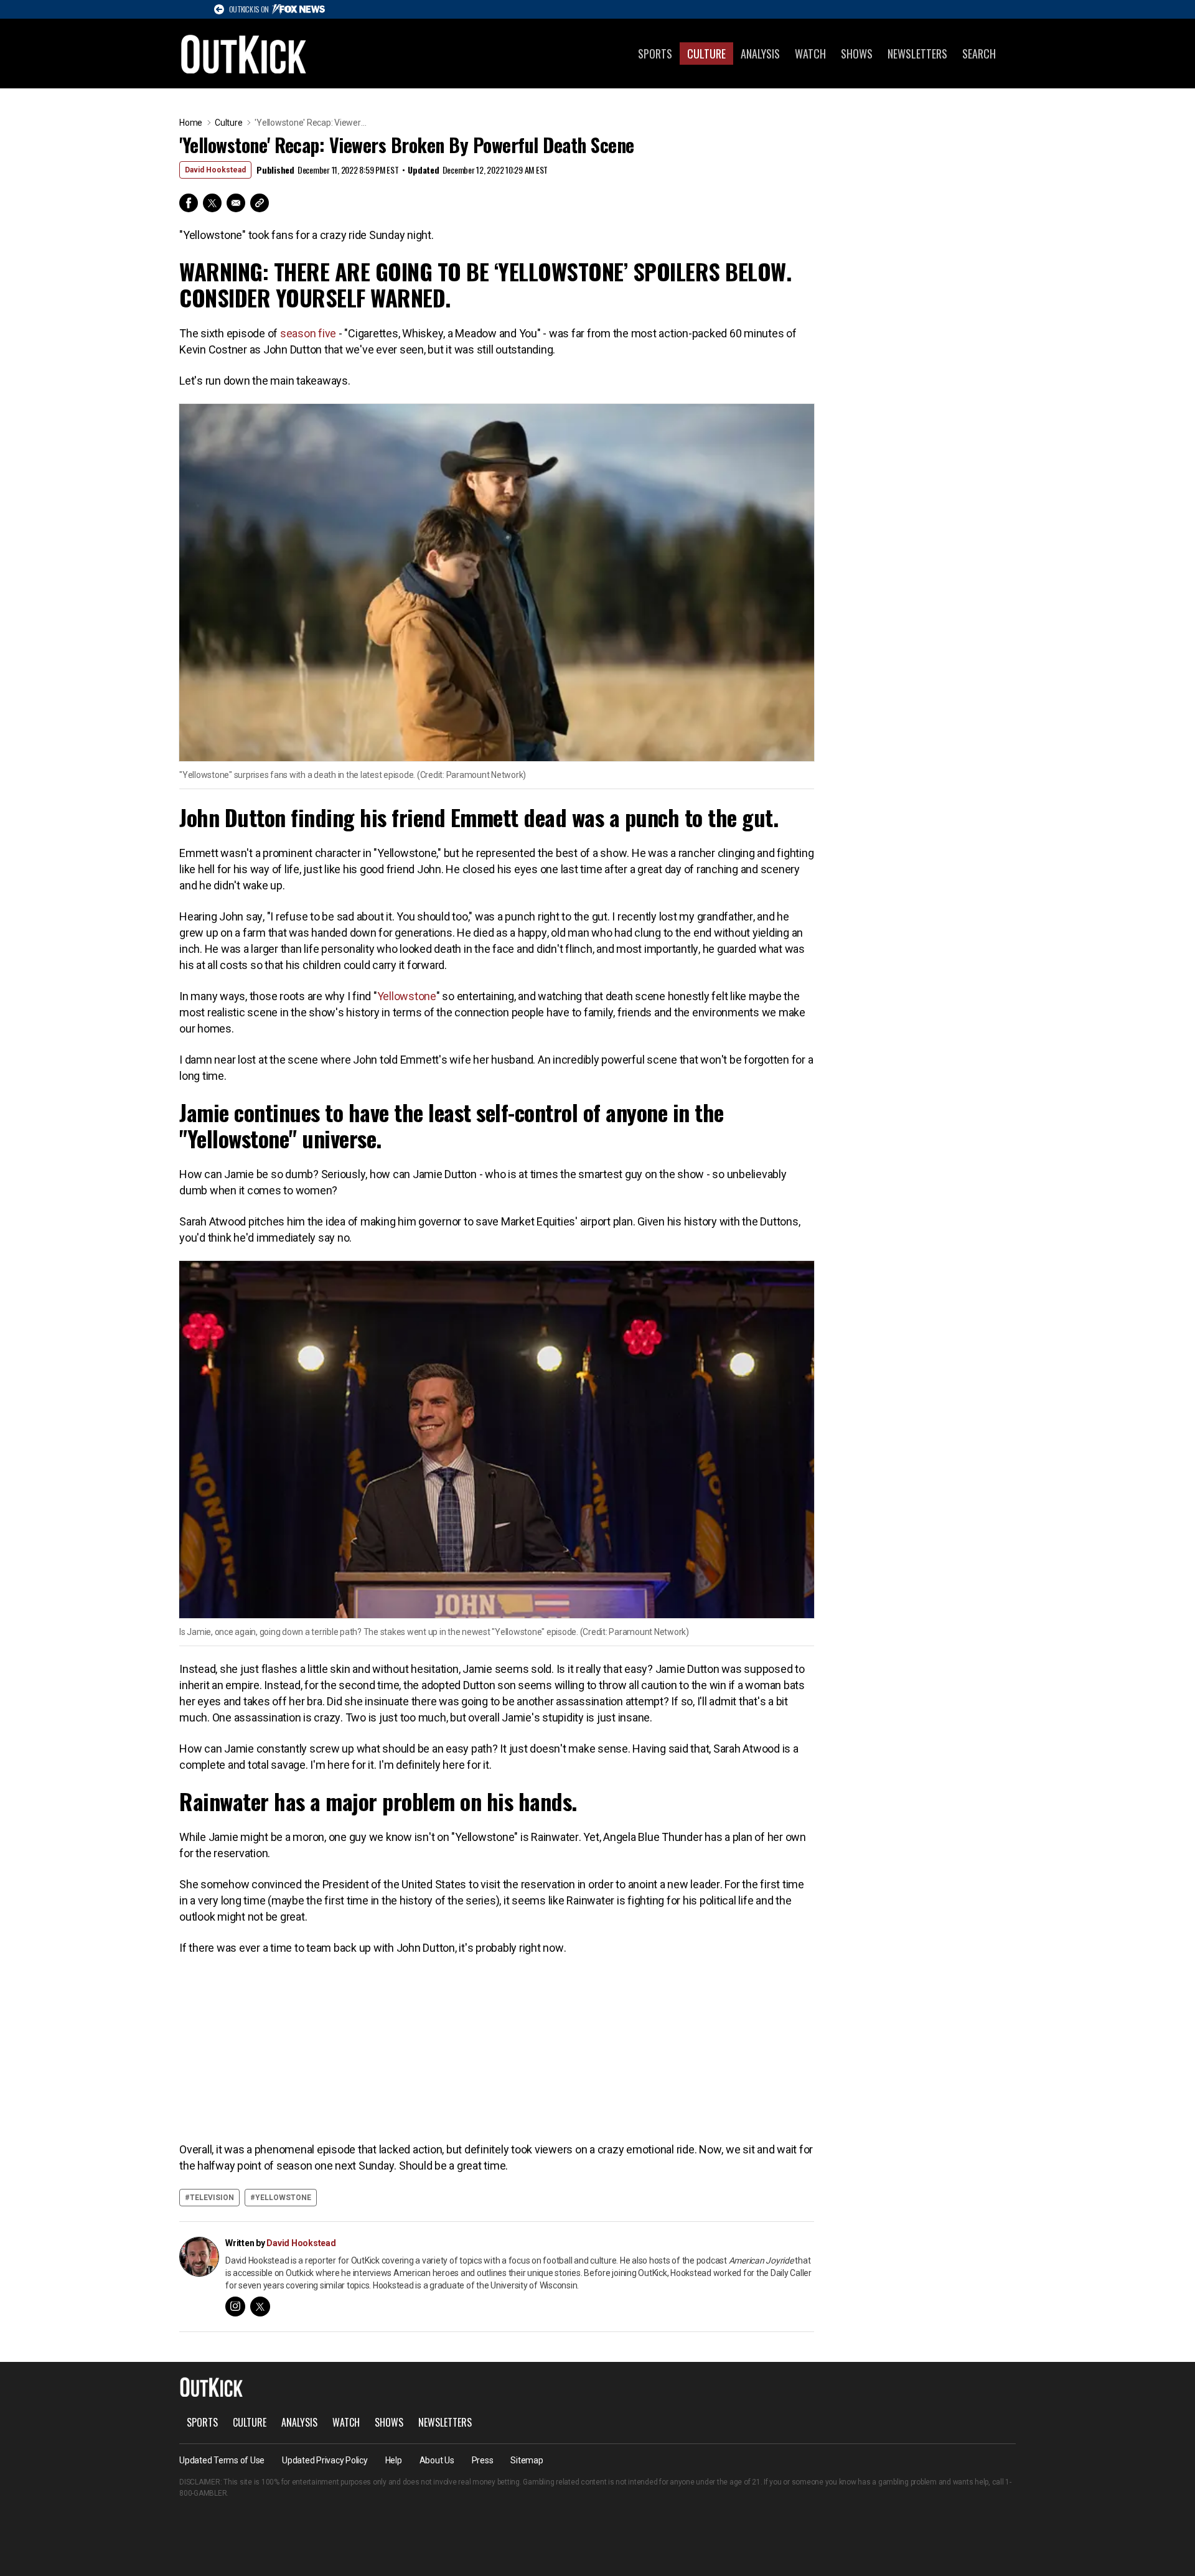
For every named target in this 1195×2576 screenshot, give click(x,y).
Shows (857, 54)
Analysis (760, 54)
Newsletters (917, 54)
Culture (706, 54)
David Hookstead (215, 170)
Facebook (189, 203)
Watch (810, 54)
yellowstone (283, 2198)
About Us (437, 2460)
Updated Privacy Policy (325, 2460)
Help (394, 2460)
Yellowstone (407, 996)
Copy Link (260, 203)
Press (483, 2460)
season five (308, 333)
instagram (235, 2307)
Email (236, 203)
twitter (260, 2307)
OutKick (244, 54)
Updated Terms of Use (222, 2460)
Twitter (212, 203)
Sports (655, 54)
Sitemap (527, 2460)
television (212, 2198)
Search (979, 54)
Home (191, 123)
